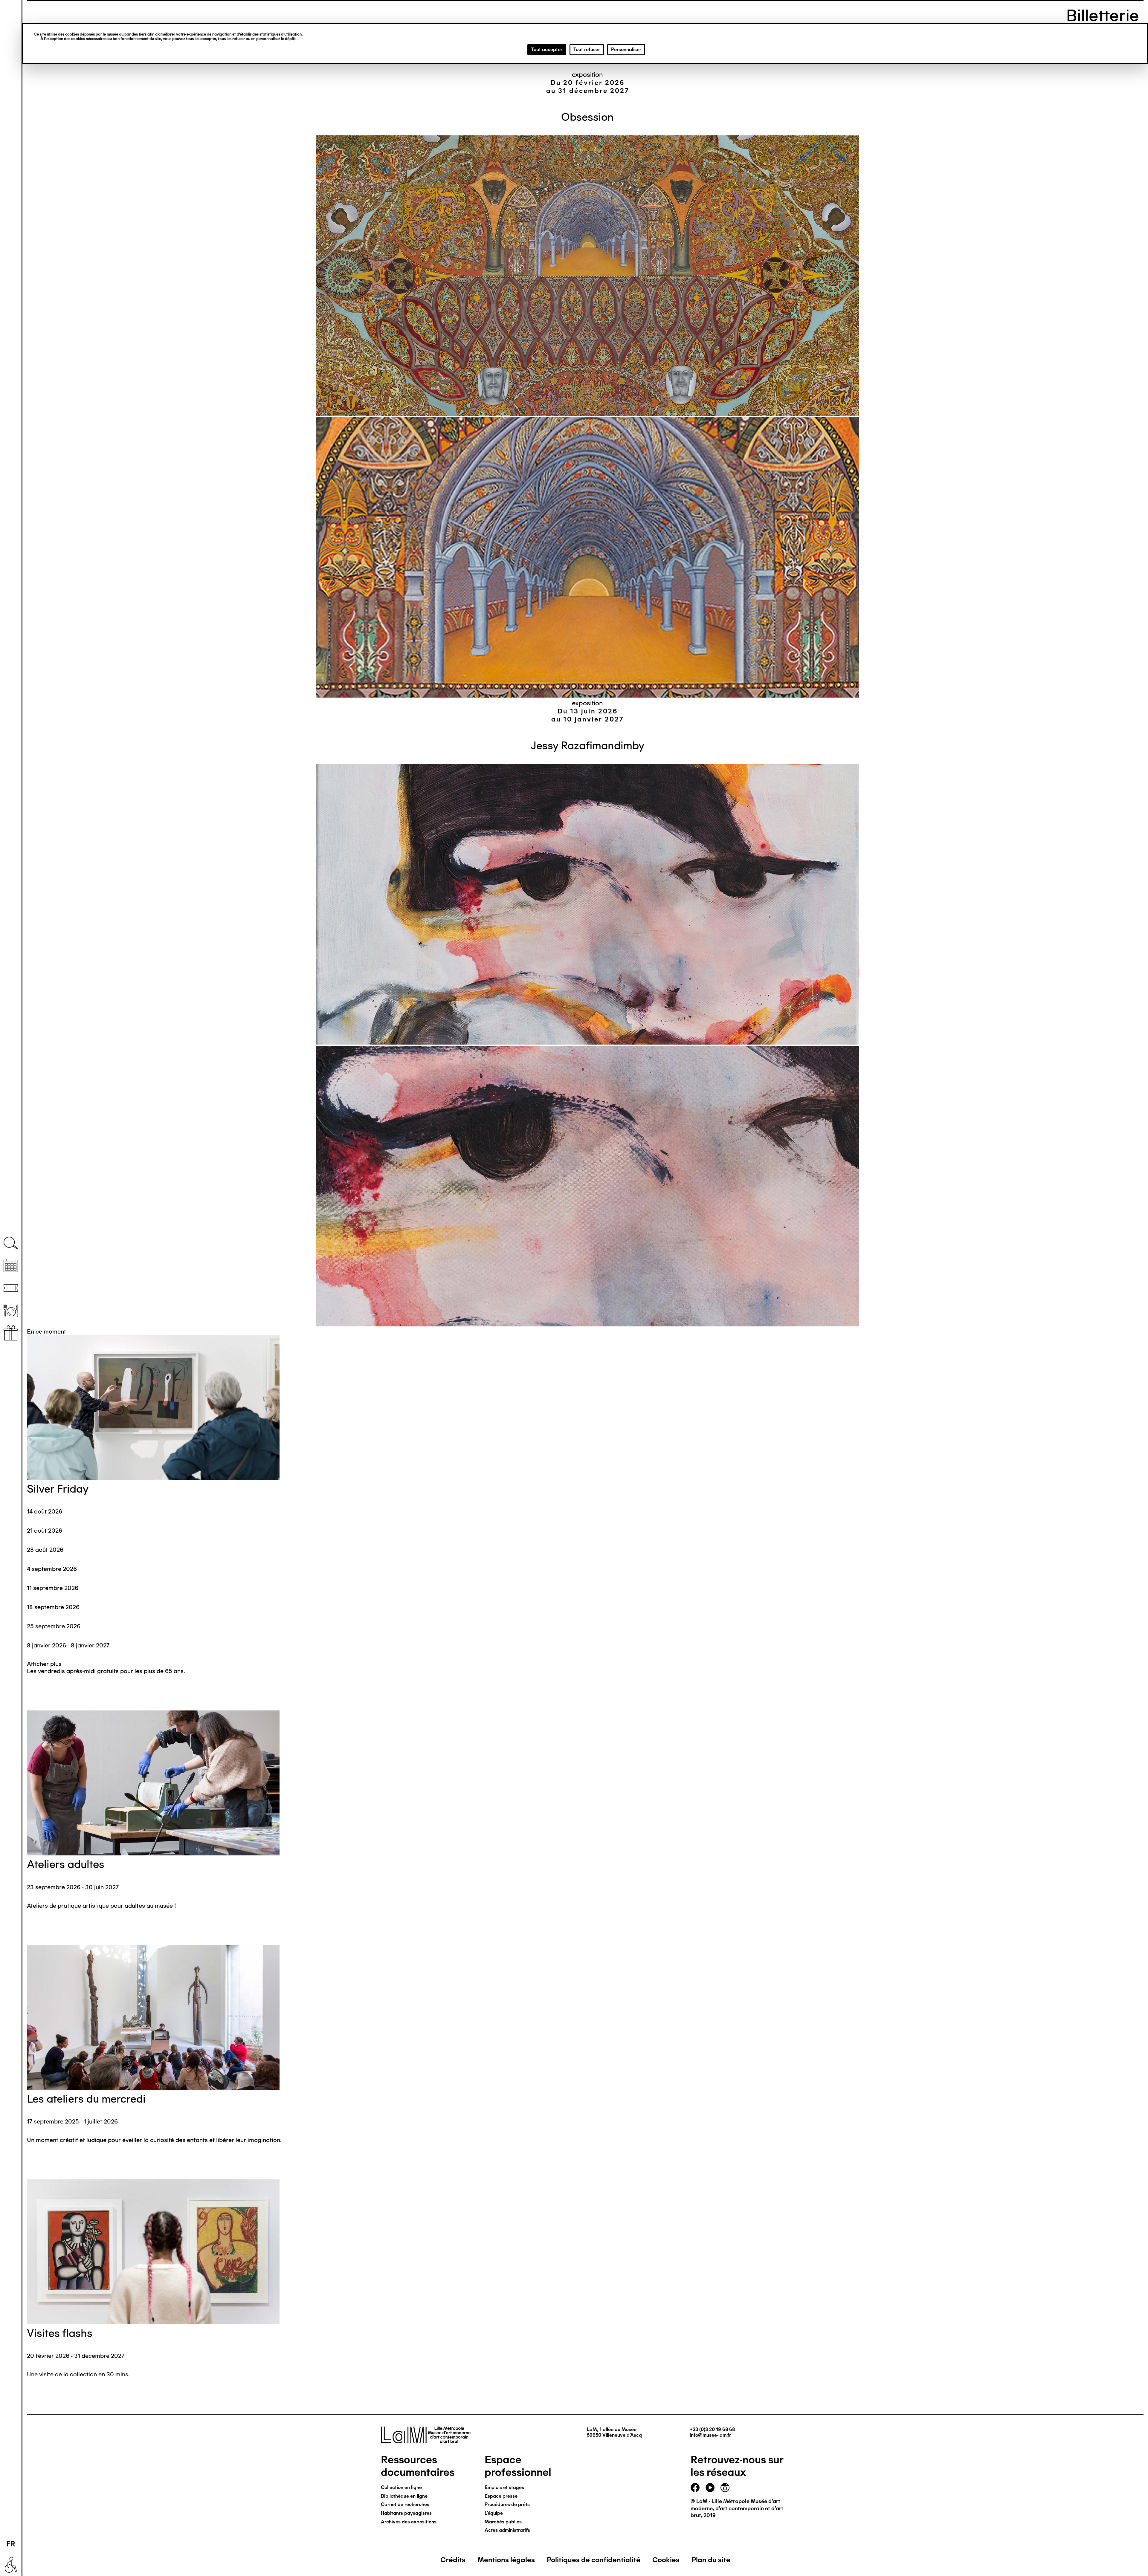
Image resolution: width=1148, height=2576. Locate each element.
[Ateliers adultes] (585, 1784)
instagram (725, 2488)
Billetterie (11, 1288)
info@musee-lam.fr (710, 2435)
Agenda (11, 1266)
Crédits (453, 2560)
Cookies (666, 2560)
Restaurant (11, 1310)
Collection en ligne (401, 2487)
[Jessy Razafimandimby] (587, 905)
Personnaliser (626, 49)
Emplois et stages (504, 2487)
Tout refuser (587, 49)
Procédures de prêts (507, 2504)
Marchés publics (503, 2522)
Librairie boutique (11, 1333)
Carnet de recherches (405, 2504)
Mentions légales (506, 2560)
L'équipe (494, 2513)
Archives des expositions (409, 2522)
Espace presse (501, 2496)
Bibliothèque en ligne (404, 2496)
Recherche (11, 1243)
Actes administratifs (507, 2530)
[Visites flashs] (585, 2253)
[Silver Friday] (585, 1408)
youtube (710, 2488)
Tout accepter (547, 49)
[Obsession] (587, 276)
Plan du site (711, 2560)
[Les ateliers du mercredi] (585, 2018)
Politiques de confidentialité (594, 2560)
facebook (695, 2488)
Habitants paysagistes (406, 2513)
